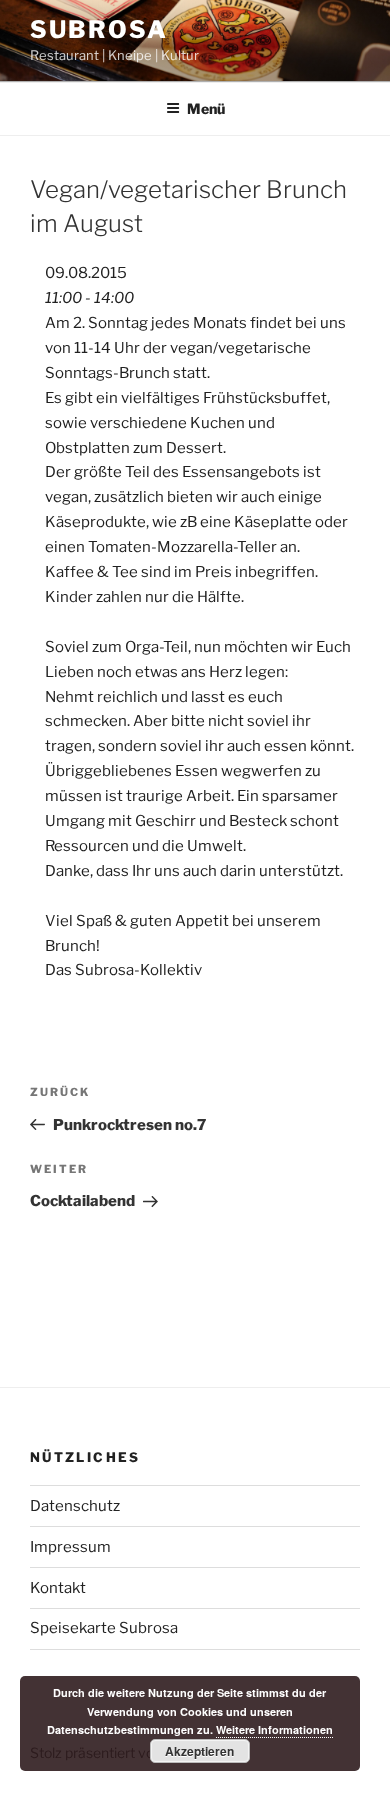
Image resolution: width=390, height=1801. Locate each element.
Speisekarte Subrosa (104, 1628)
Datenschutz (75, 1506)
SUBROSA (98, 29)
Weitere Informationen (274, 1729)
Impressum (70, 1547)
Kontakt (58, 1588)
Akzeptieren (199, 1751)
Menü (206, 108)
